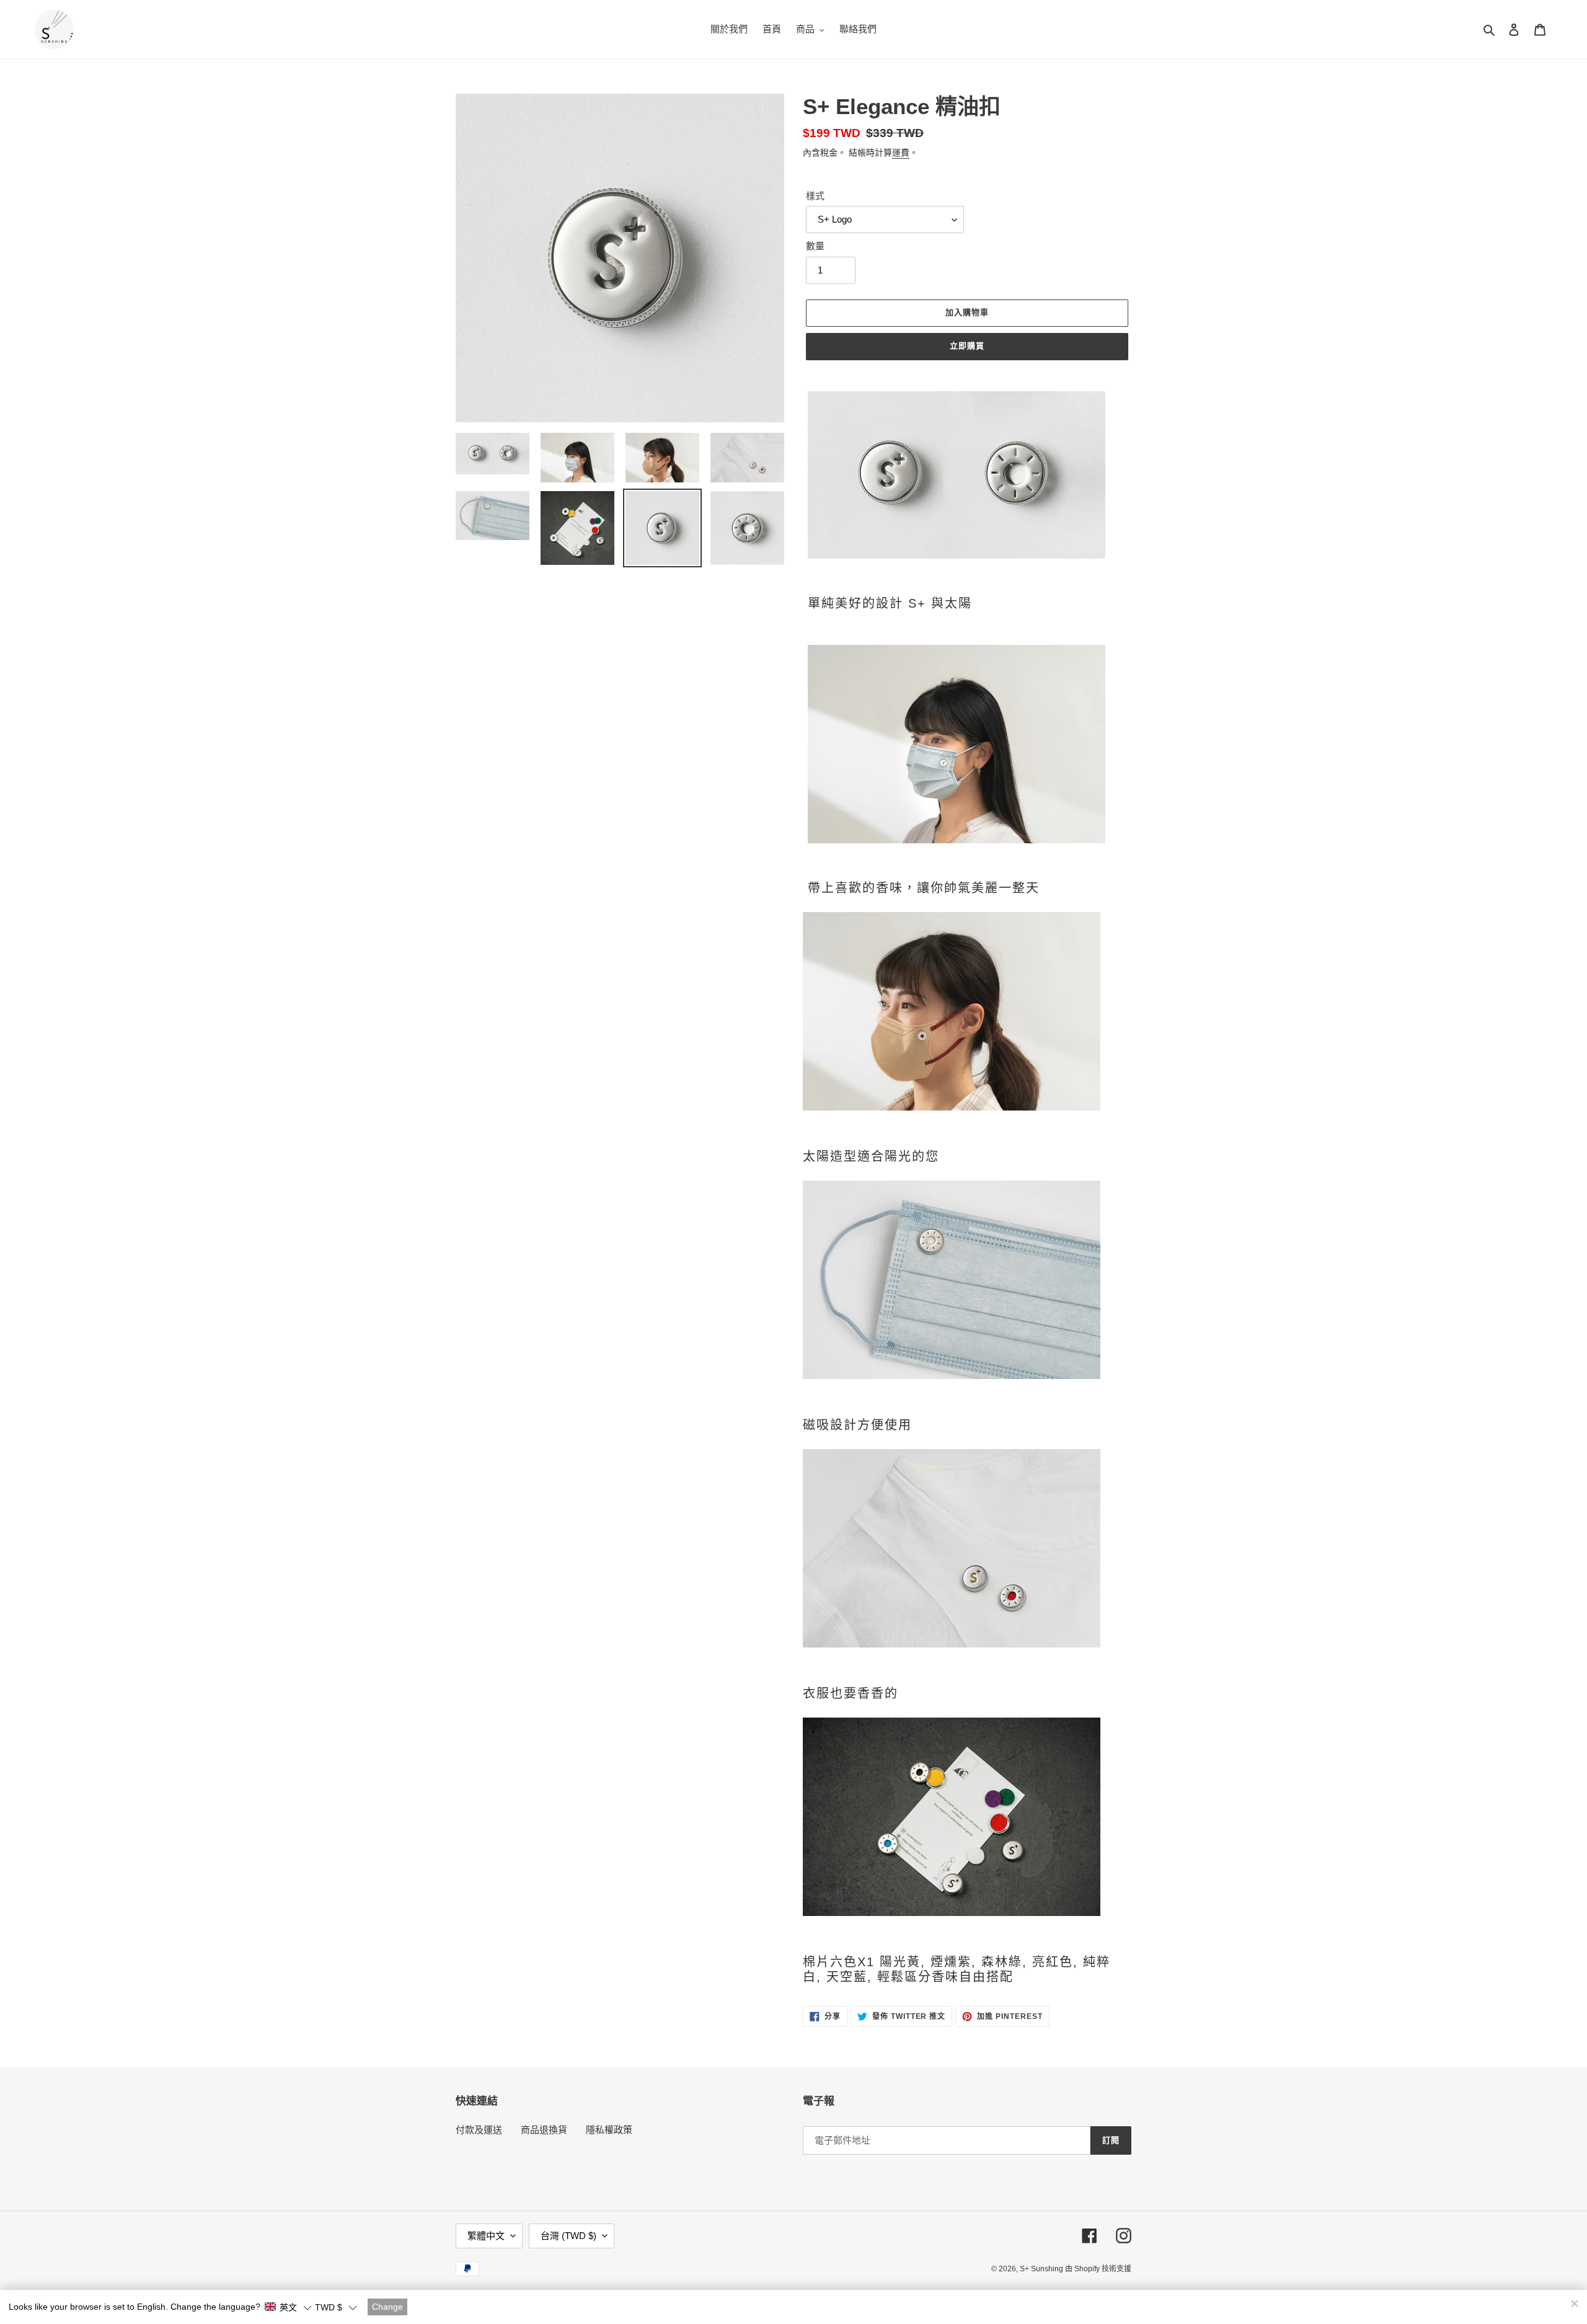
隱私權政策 (609, 2130)
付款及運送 (479, 2130)
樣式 (815, 196)
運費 (901, 153)
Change (387, 2307)
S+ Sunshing (1042, 2269)
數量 (815, 246)
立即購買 (967, 346)
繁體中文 (486, 2236)
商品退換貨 (544, 2130)
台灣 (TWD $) (568, 2236)
